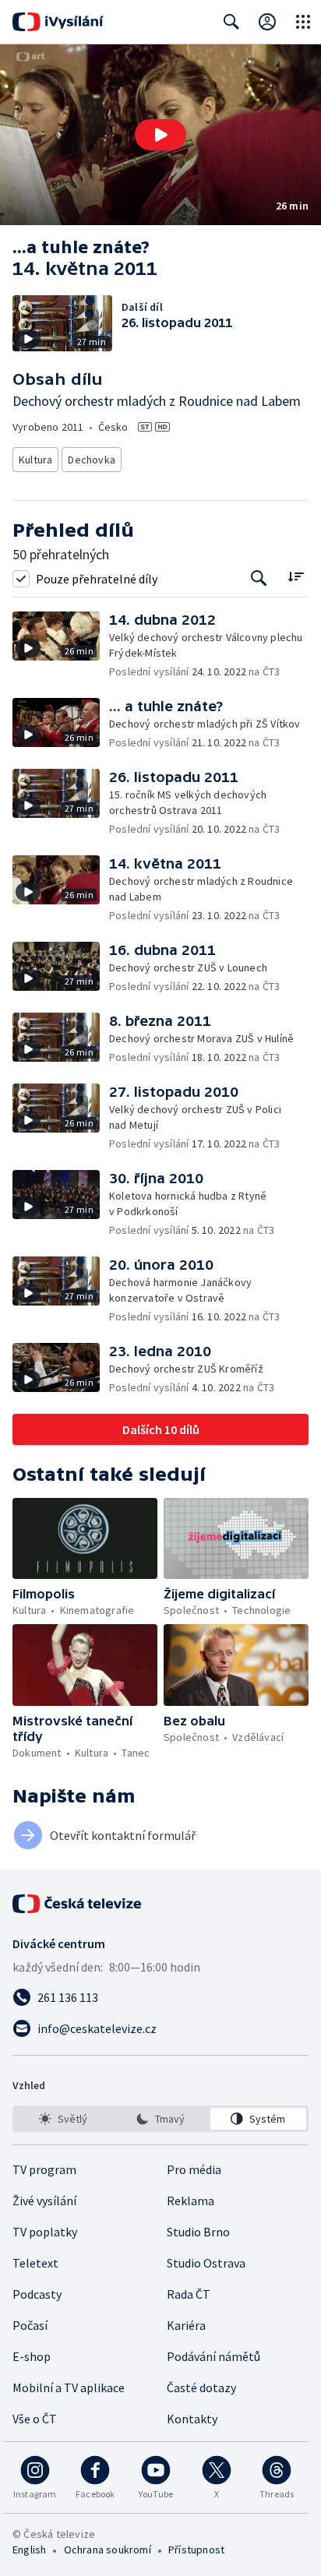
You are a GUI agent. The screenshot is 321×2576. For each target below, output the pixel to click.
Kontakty (192, 2419)
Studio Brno (198, 2232)
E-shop (32, 2356)
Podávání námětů (213, 2356)
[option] (63, 2119)
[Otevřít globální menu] (303, 22)
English (29, 2550)
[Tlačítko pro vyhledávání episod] (259, 578)
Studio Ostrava (206, 2263)
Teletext (35, 2263)
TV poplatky (45, 2232)
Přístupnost (196, 2550)
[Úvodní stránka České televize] (78, 1904)
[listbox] (160, 2119)
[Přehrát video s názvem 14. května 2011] (160, 135)
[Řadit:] (296, 577)
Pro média (194, 2169)
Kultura (35, 460)
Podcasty (37, 2294)
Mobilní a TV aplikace (69, 2387)
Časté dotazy (201, 2387)
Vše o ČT (35, 2419)
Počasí (30, 2325)
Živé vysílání (44, 2201)
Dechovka (92, 460)
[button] (160, 135)
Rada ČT (189, 2294)
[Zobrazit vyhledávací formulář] (231, 22)
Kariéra (186, 2325)
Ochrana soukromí (108, 2550)
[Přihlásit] (267, 22)
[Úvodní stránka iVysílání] (58, 22)
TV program (44, 2169)
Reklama (190, 2201)
